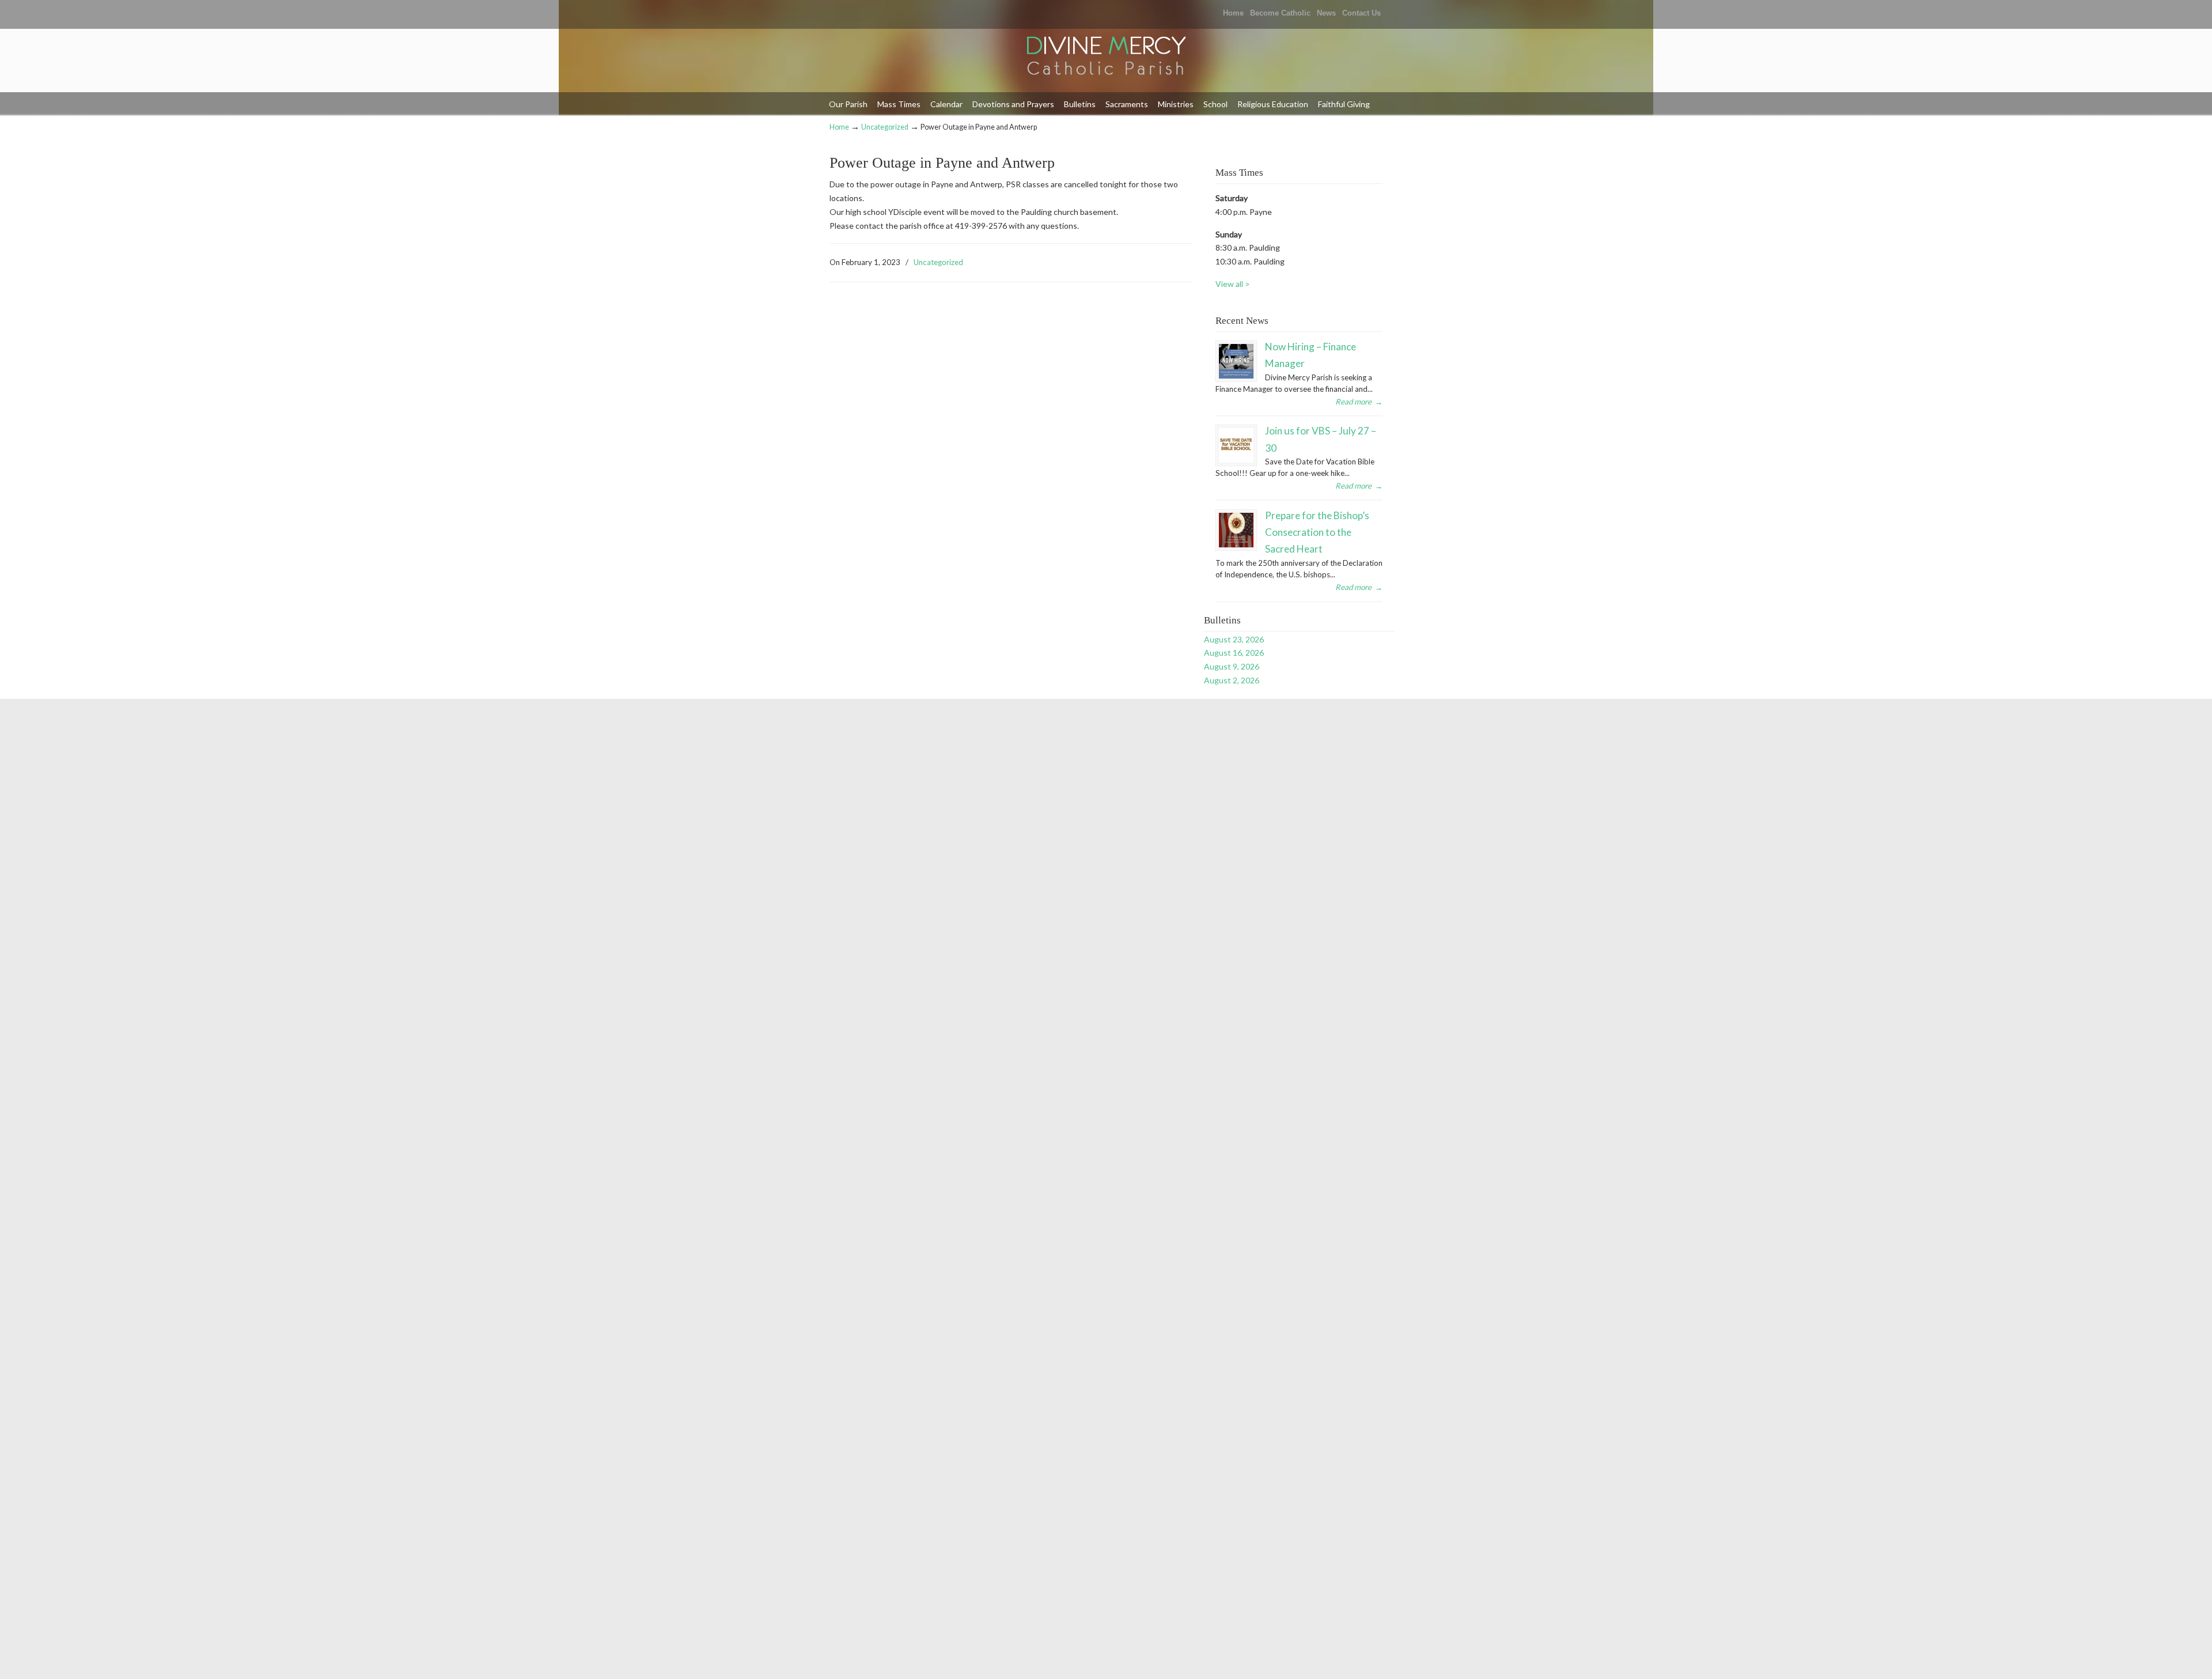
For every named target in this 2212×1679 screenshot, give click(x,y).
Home (1233, 13)
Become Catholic (1280, 13)
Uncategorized (885, 127)
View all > (1233, 284)
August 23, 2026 (1234, 639)
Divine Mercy (1106, 57)
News (1326, 13)
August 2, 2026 (1232, 680)
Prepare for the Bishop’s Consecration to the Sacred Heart (1317, 532)
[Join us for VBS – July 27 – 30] (1236, 445)
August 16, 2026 (1234, 653)
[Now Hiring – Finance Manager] (1236, 361)
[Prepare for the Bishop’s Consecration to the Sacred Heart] (1236, 530)
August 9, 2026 (1232, 666)
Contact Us (1361, 13)
